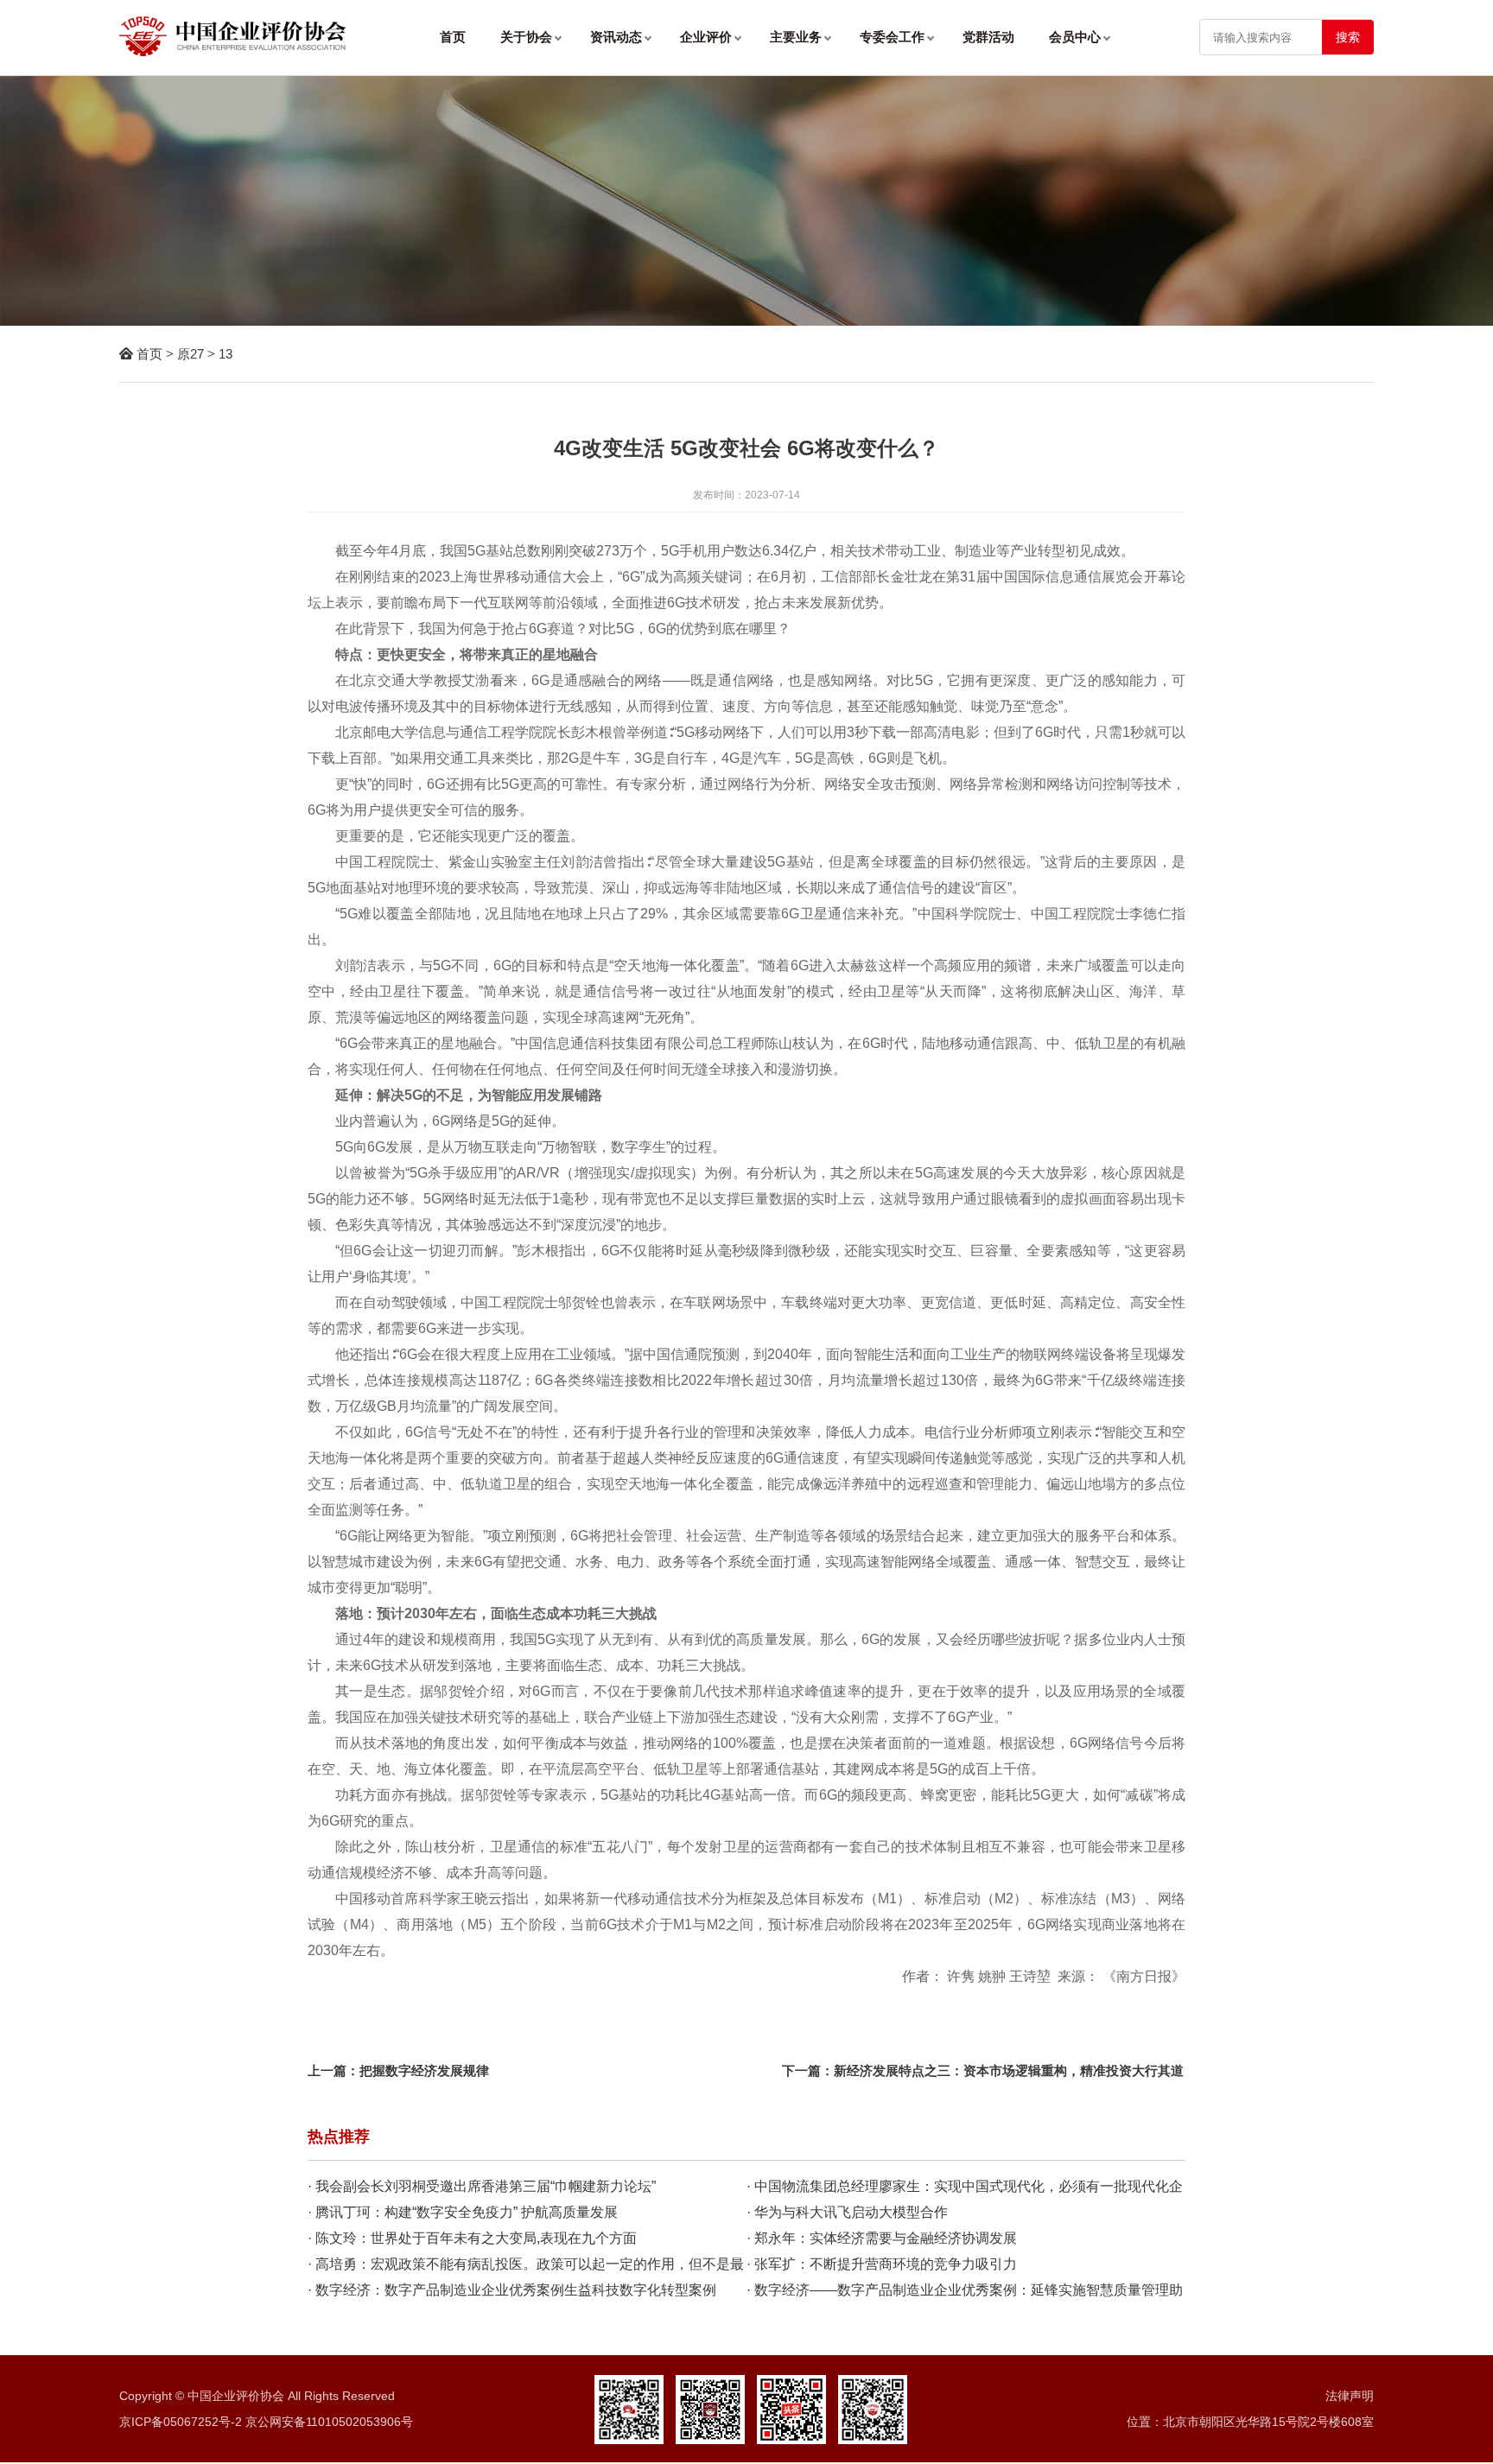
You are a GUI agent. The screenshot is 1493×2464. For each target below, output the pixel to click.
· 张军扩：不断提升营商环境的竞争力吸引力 (882, 2264)
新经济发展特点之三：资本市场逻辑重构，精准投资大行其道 (1009, 2070)
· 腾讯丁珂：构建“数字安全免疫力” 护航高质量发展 (463, 2212)
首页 (453, 37)
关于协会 (528, 37)
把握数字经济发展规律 (424, 2070)
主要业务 (797, 37)
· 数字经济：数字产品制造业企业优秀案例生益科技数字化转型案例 (512, 2290)
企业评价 (708, 37)
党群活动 (988, 37)
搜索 (1348, 37)
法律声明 (1350, 2396)
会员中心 (1077, 37)
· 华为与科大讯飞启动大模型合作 (847, 2212)
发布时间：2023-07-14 (746, 495)
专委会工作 (894, 37)
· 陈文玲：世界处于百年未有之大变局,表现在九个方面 (472, 2238)
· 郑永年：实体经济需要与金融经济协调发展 (882, 2238)
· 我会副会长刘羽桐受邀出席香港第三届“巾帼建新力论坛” (482, 2186)
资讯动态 (618, 37)
